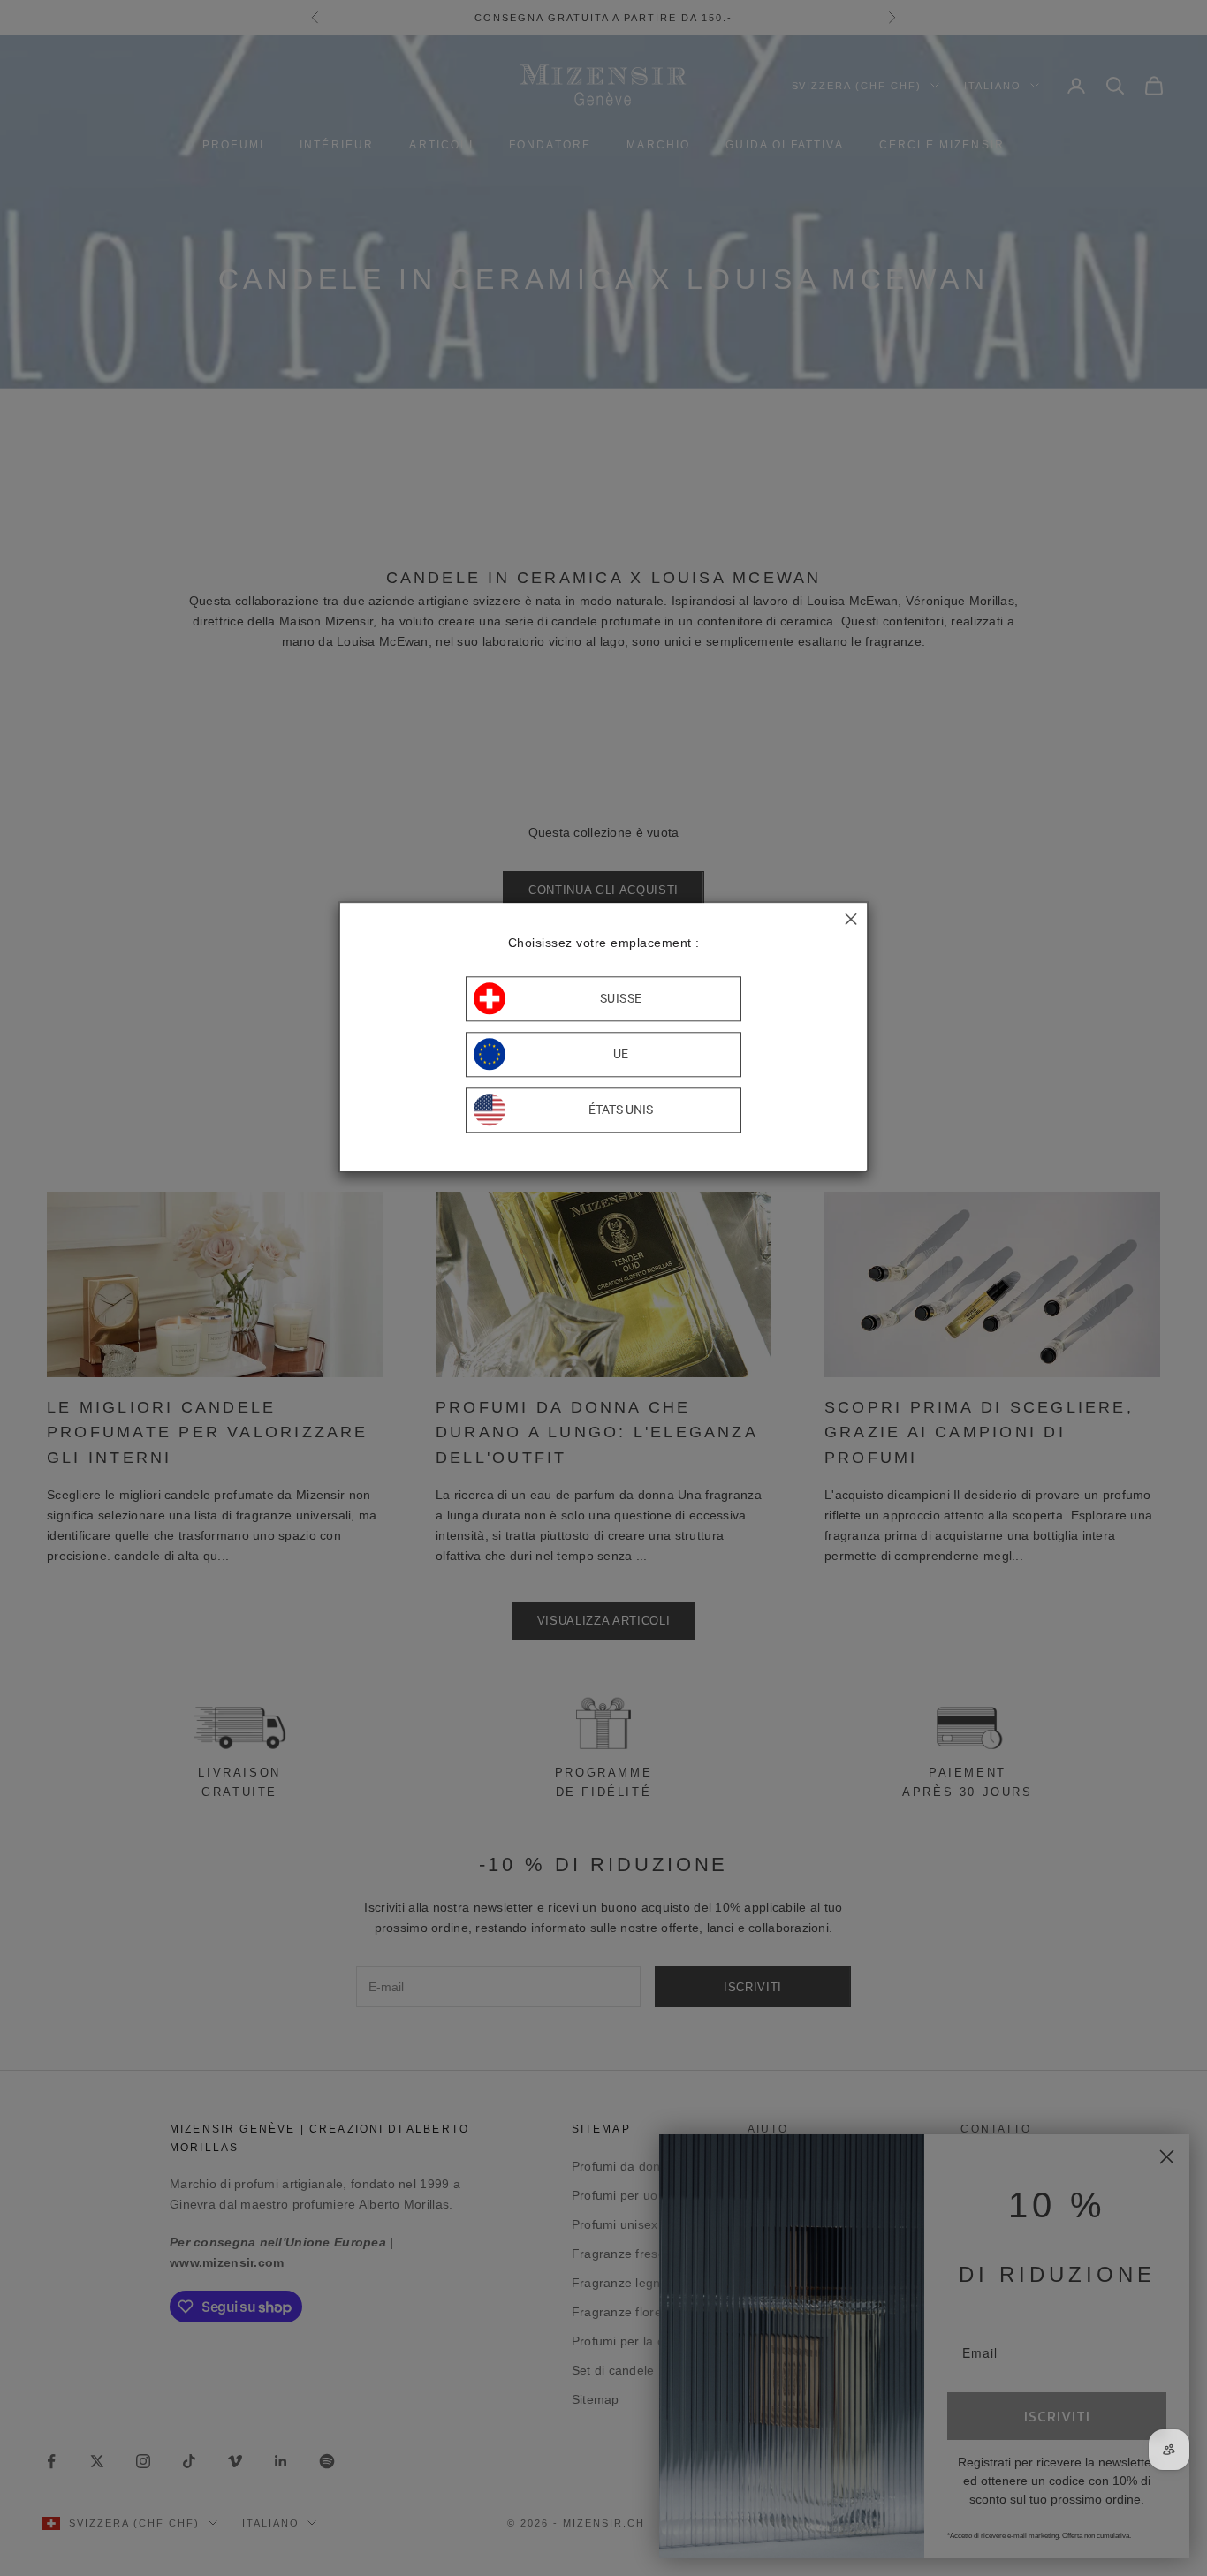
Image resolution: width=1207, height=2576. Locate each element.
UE (621, 1054)
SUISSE (621, 998)
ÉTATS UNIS (621, 1110)
